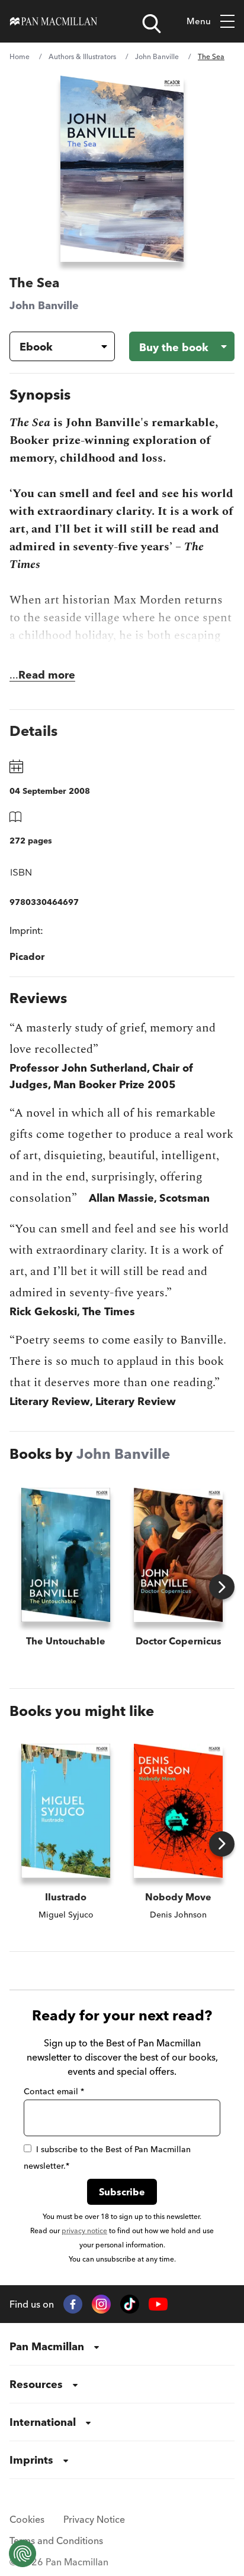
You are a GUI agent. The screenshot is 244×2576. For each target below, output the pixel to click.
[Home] (54, 21)
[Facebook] (73, 2304)
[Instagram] (101, 2304)
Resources (36, 2384)
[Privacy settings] (23, 2554)
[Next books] (222, 1587)
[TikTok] (130, 2304)
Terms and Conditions (56, 2541)
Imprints (31, 2460)
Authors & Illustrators (82, 56)
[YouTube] (158, 2304)
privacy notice (84, 2231)
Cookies (27, 2519)
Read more (47, 675)
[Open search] (152, 24)
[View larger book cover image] (122, 169)
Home (20, 56)
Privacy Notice (94, 2519)
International (43, 2422)
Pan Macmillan (47, 2346)
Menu (199, 21)
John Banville (157, 56)
